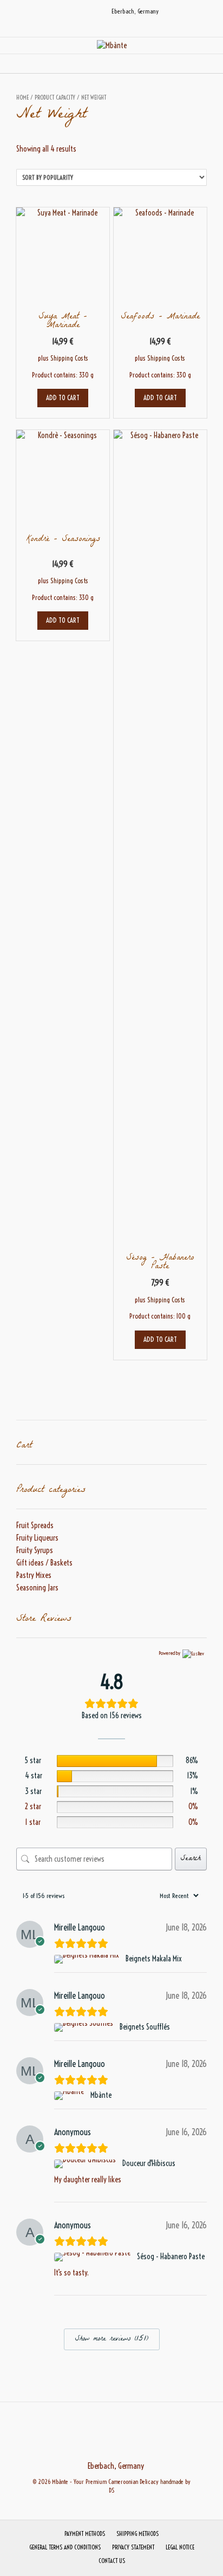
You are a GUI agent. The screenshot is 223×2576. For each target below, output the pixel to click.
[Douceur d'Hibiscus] (86, 2164)
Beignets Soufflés (145, 2027)
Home (22, 97)
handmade (172, 2482)
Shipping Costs (69, 358)
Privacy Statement (133, 2547)
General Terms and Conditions (65, 2547)
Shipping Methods (137, 2534)
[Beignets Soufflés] (85, 2027)
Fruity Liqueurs (37, 1538)
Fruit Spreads (35, 1525)
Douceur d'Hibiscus (149, 2163)
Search (191, 1859)
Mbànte (101, 2095)
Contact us (112, 2561)
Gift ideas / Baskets (44, 1563)
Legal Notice (180, 2547)
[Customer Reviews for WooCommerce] (192, 1653)
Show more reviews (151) (112, 2339)
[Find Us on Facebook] (81, 11)
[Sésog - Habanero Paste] (94, 2257)
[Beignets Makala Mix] (88, 1959)
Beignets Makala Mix (154, 1959)
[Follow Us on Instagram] (94, 11)
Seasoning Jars (37, 1588)
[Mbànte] (112, 46)
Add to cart (63, 397)
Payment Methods (85, 2534)
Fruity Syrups (35, 1550)
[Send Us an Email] (68, 11)
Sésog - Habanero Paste (171, 2257)
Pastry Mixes (34, 1575)
